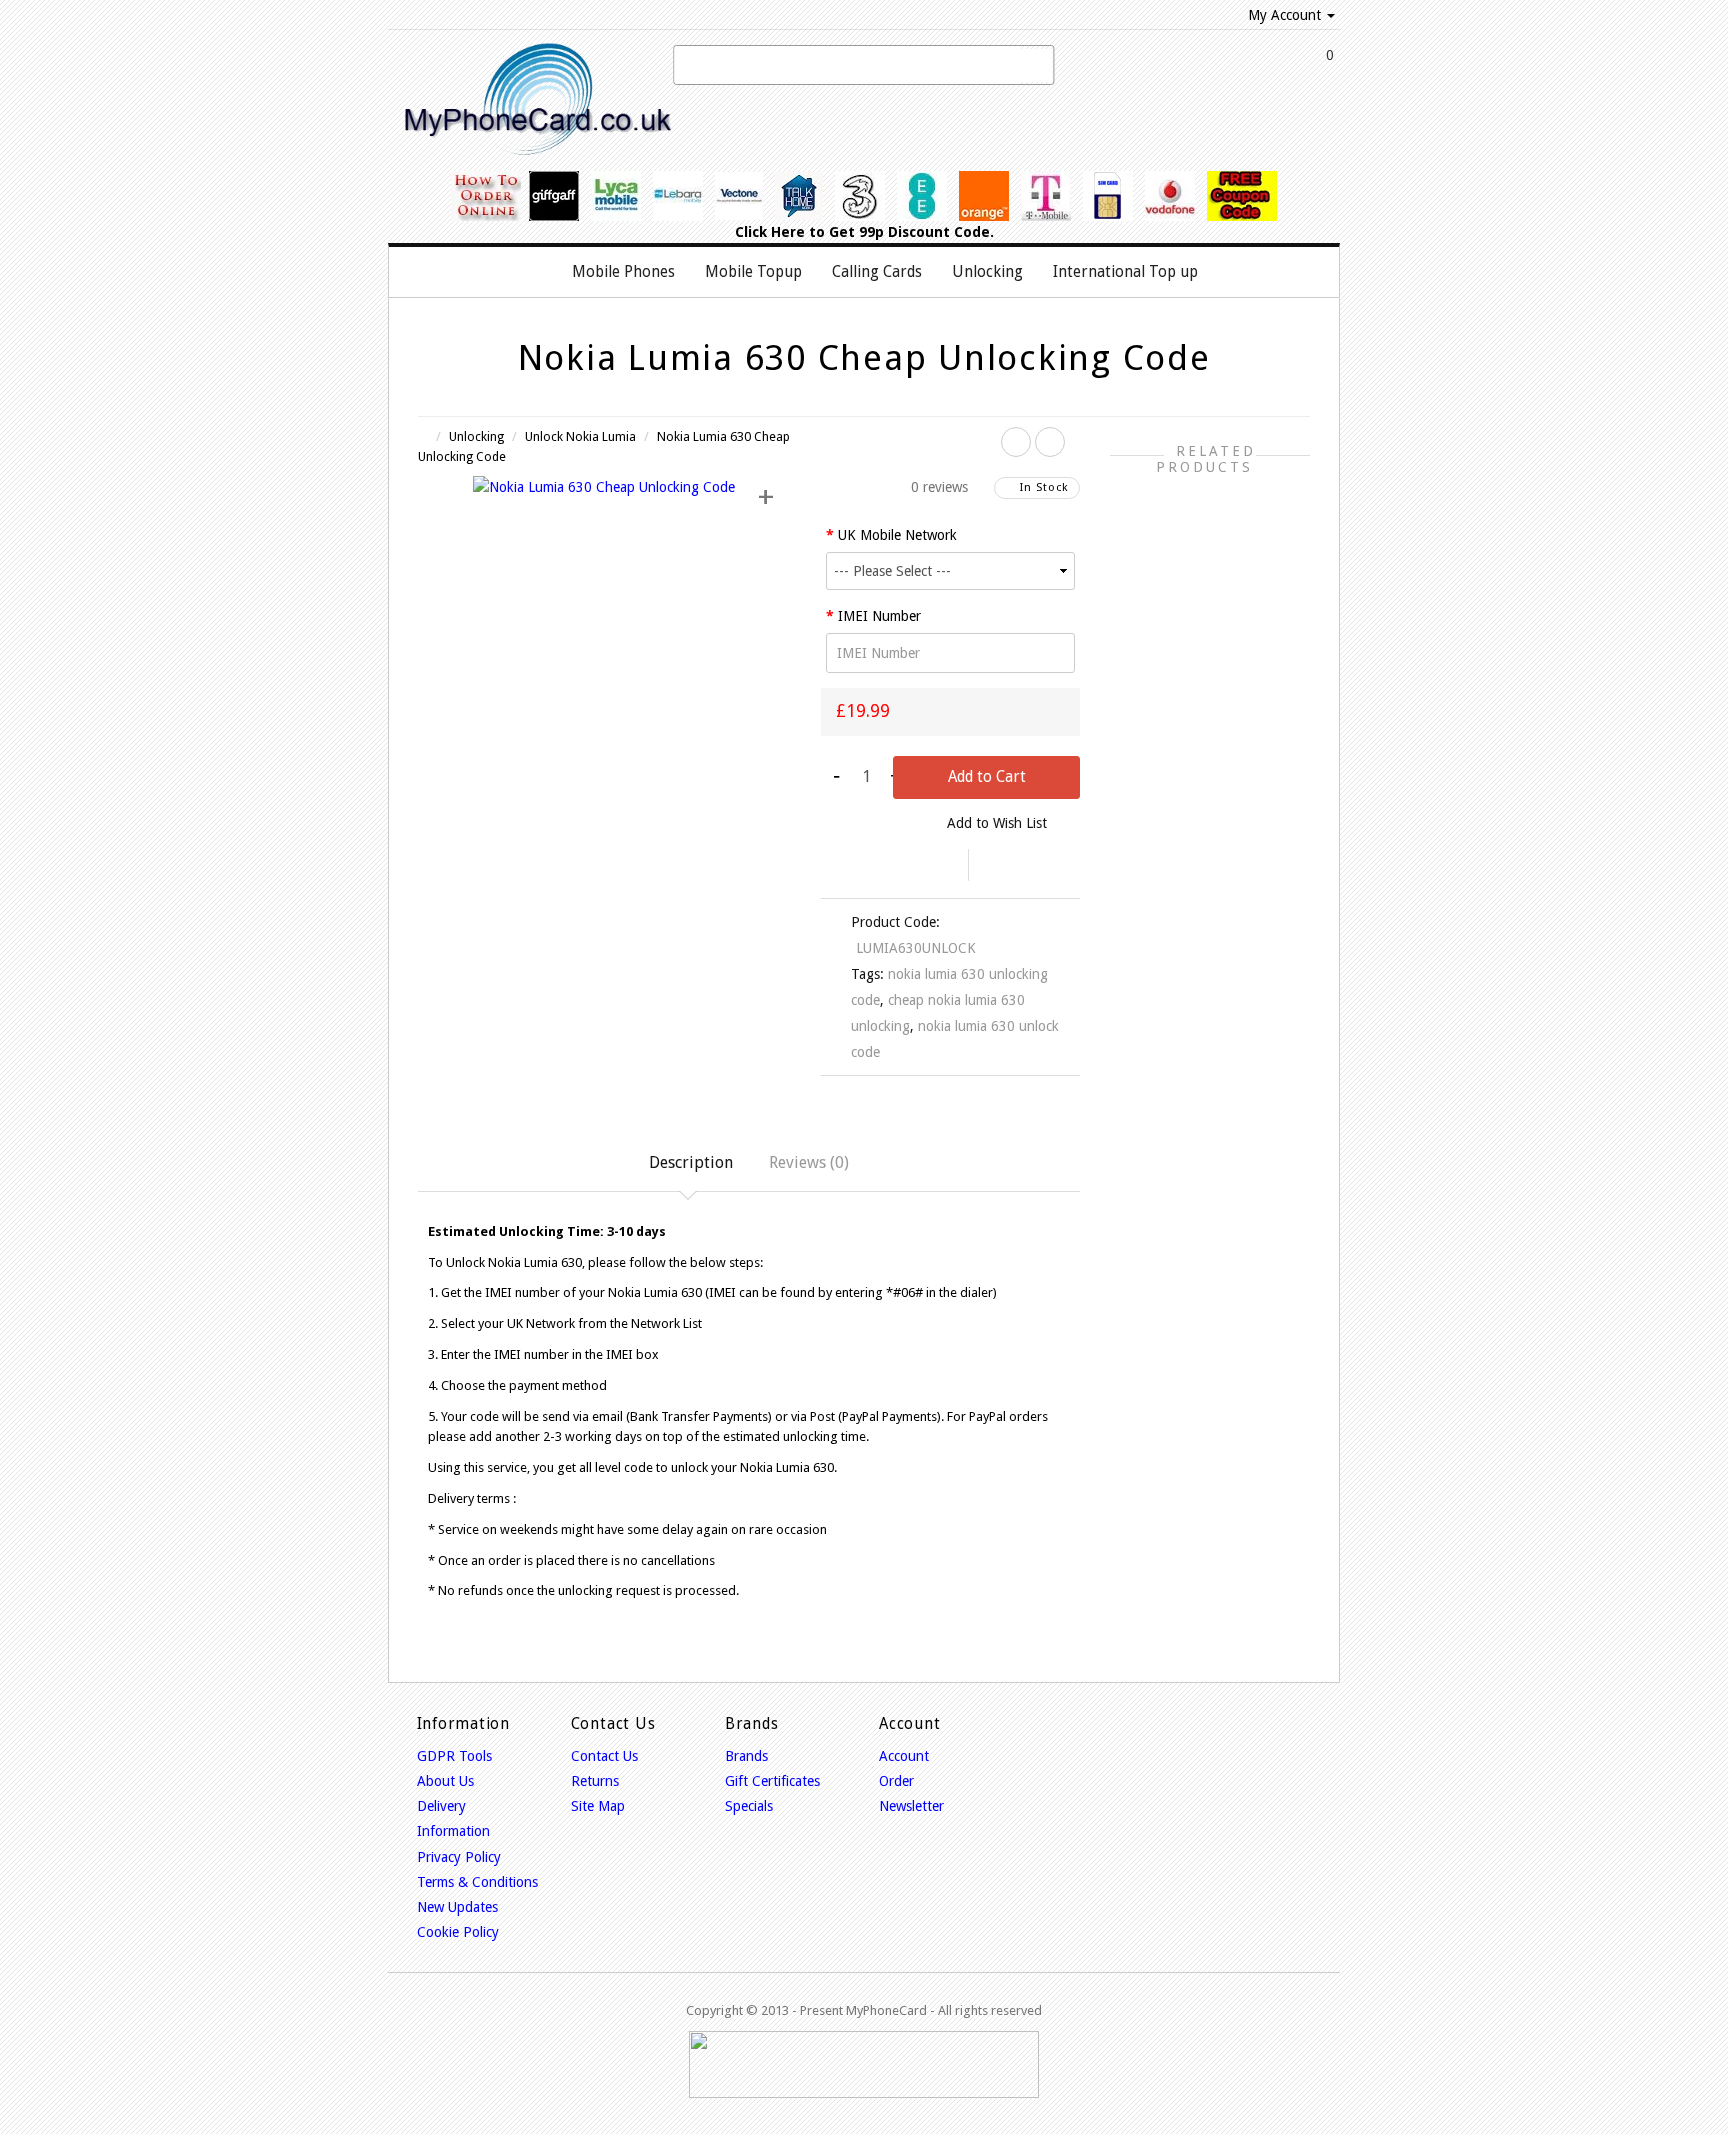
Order (896, 1781)
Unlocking (476, 436)
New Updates (457, 1907)
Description (691, 1162)
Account (904, 1756)
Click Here (770, 232)
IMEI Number (879, 616)
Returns (595, 1781)
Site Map (598, 1806)
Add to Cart (987, 777)
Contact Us (604, 1756)
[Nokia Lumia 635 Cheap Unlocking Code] (1050, 442)
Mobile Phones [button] (623, 272)
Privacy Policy (459, 1857)
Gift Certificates (772, 1781)
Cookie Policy (458, 1932)
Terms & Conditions (477, 1882)
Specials (749, 1806)
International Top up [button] (1125, 272)
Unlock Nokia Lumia (580, 436)
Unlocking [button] (987, 272)
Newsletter (911, 1806)
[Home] (536, 272)
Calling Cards (877, 272)
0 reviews (939, 487)
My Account (1284, 15)
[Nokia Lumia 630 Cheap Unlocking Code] (604, 486)
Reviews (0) (809, 1162)
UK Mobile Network (897, 535)
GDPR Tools (454, 1756)
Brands (746, 1756)
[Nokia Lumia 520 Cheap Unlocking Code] (1016, 442)
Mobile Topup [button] (753, 272)
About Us (445, 1781)
